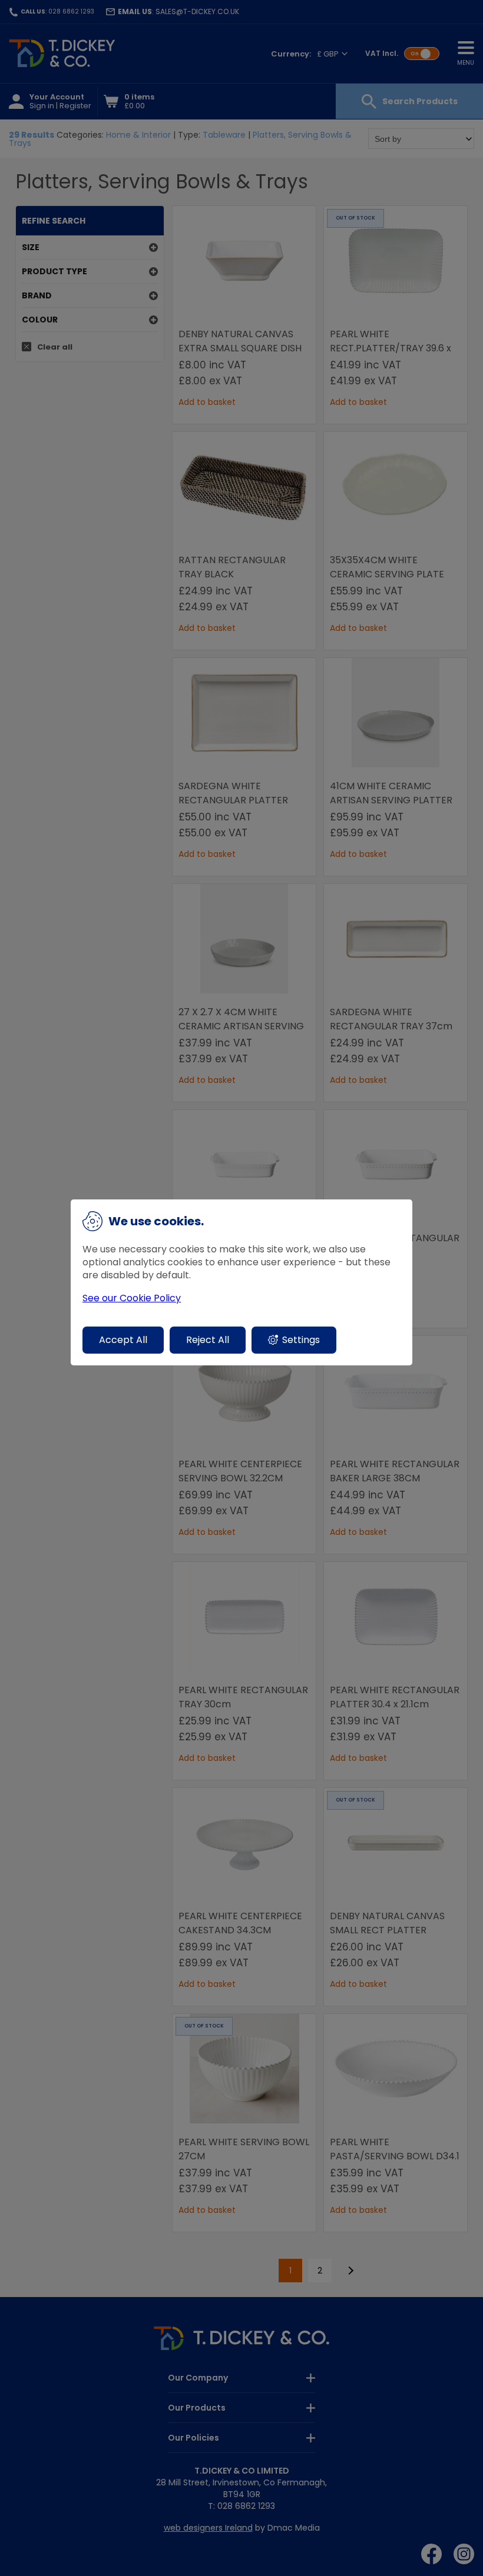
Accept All (123, 1340)
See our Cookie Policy (132, 1298)
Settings (301, 1340)
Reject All (208, 1340)
